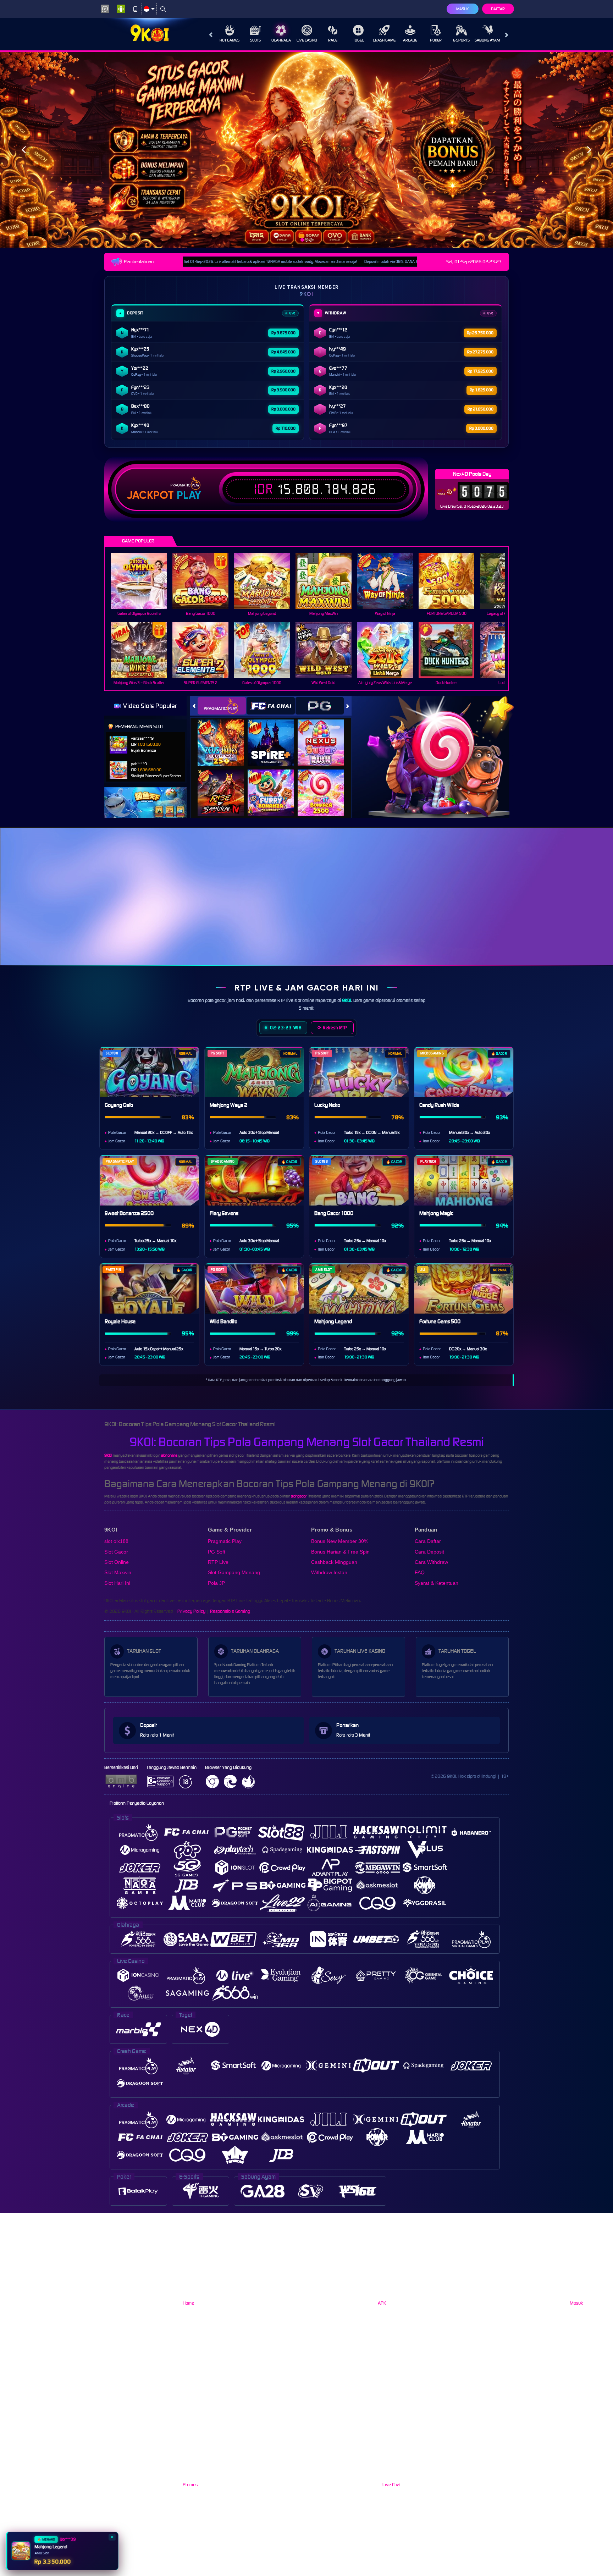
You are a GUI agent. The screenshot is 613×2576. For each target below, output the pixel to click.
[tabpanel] (306, 150)
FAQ (420, 1573)
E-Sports (461, 40)
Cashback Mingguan (334, 1562)
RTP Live (218, 1562)
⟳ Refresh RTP (332, 1028)
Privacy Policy (191, 1611)
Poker (436, 40)
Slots (255, 40)
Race (333, 40)
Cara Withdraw (431, 1562)
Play (189, 495)
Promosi (191, 2485)
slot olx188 (116, 1541)
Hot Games (230, 40)
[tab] (222, 706)
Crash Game (384, 40)
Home (188, 2303)
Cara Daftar (428, 1541)
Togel (358, 40)
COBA (225, 735)
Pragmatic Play (225, 1541)
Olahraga (281, 40)
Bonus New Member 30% (340, 1541)
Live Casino (307, 40)
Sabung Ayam (487, 40)
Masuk (462, 9)
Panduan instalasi (584, 909)
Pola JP (216, 1583)
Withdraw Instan (329, 1573)
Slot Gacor (116, 1552)
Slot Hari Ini (117, 1583)
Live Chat (391, 2485)
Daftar (498, 9)
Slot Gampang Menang (234, 1573)
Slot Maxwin (118, 1573)
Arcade (410, 40)
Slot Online (117, 1562)
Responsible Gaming (230, 1611)
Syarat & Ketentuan (437, 1583)
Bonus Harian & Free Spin (340, 1552)
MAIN (143, 581)
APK (382, 2303)
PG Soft (217, 1552)
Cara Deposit (429, 1552)
